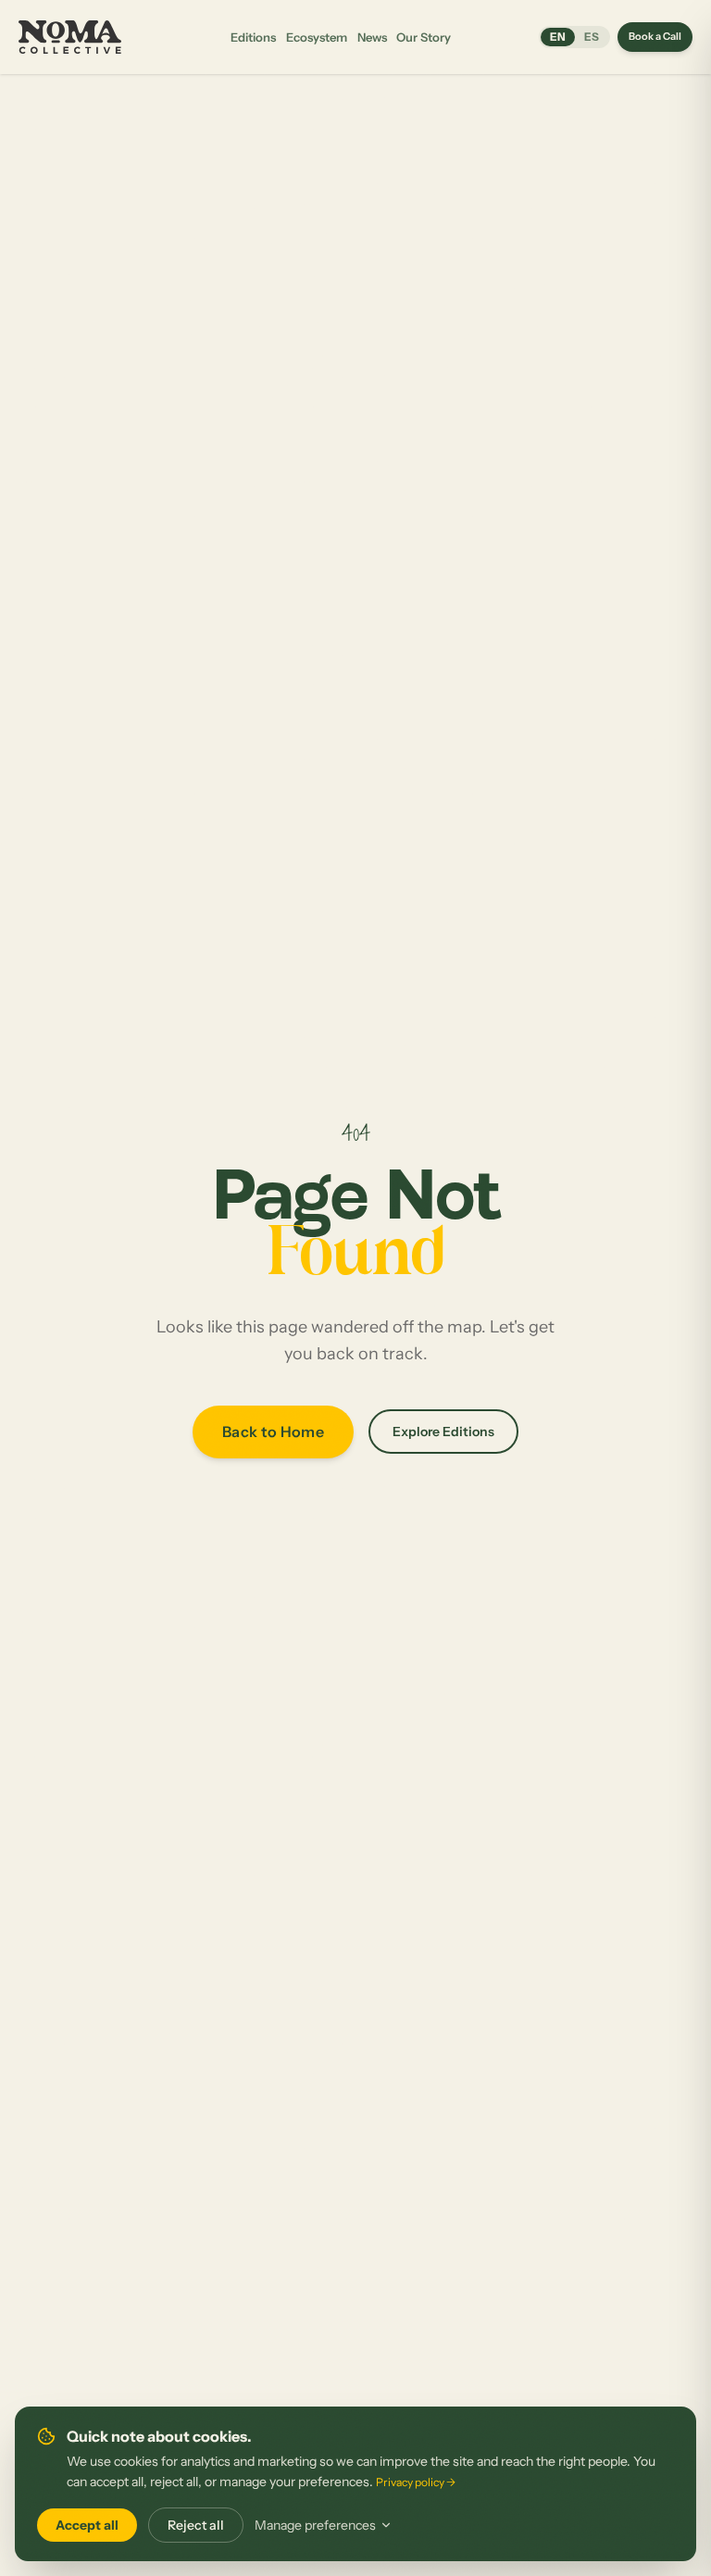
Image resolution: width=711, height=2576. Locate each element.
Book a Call (655, 36)
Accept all (87, 2525)
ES (592, 37)
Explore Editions (443, 1432)
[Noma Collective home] (72, 37)
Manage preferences (315, 2525)
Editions (253, 37)
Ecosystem (317, 37)
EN (558, 37)
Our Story (424, 37)
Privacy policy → (416, 2482)
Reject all (196, 2525)
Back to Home (273, 1432)
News (372, 37)
